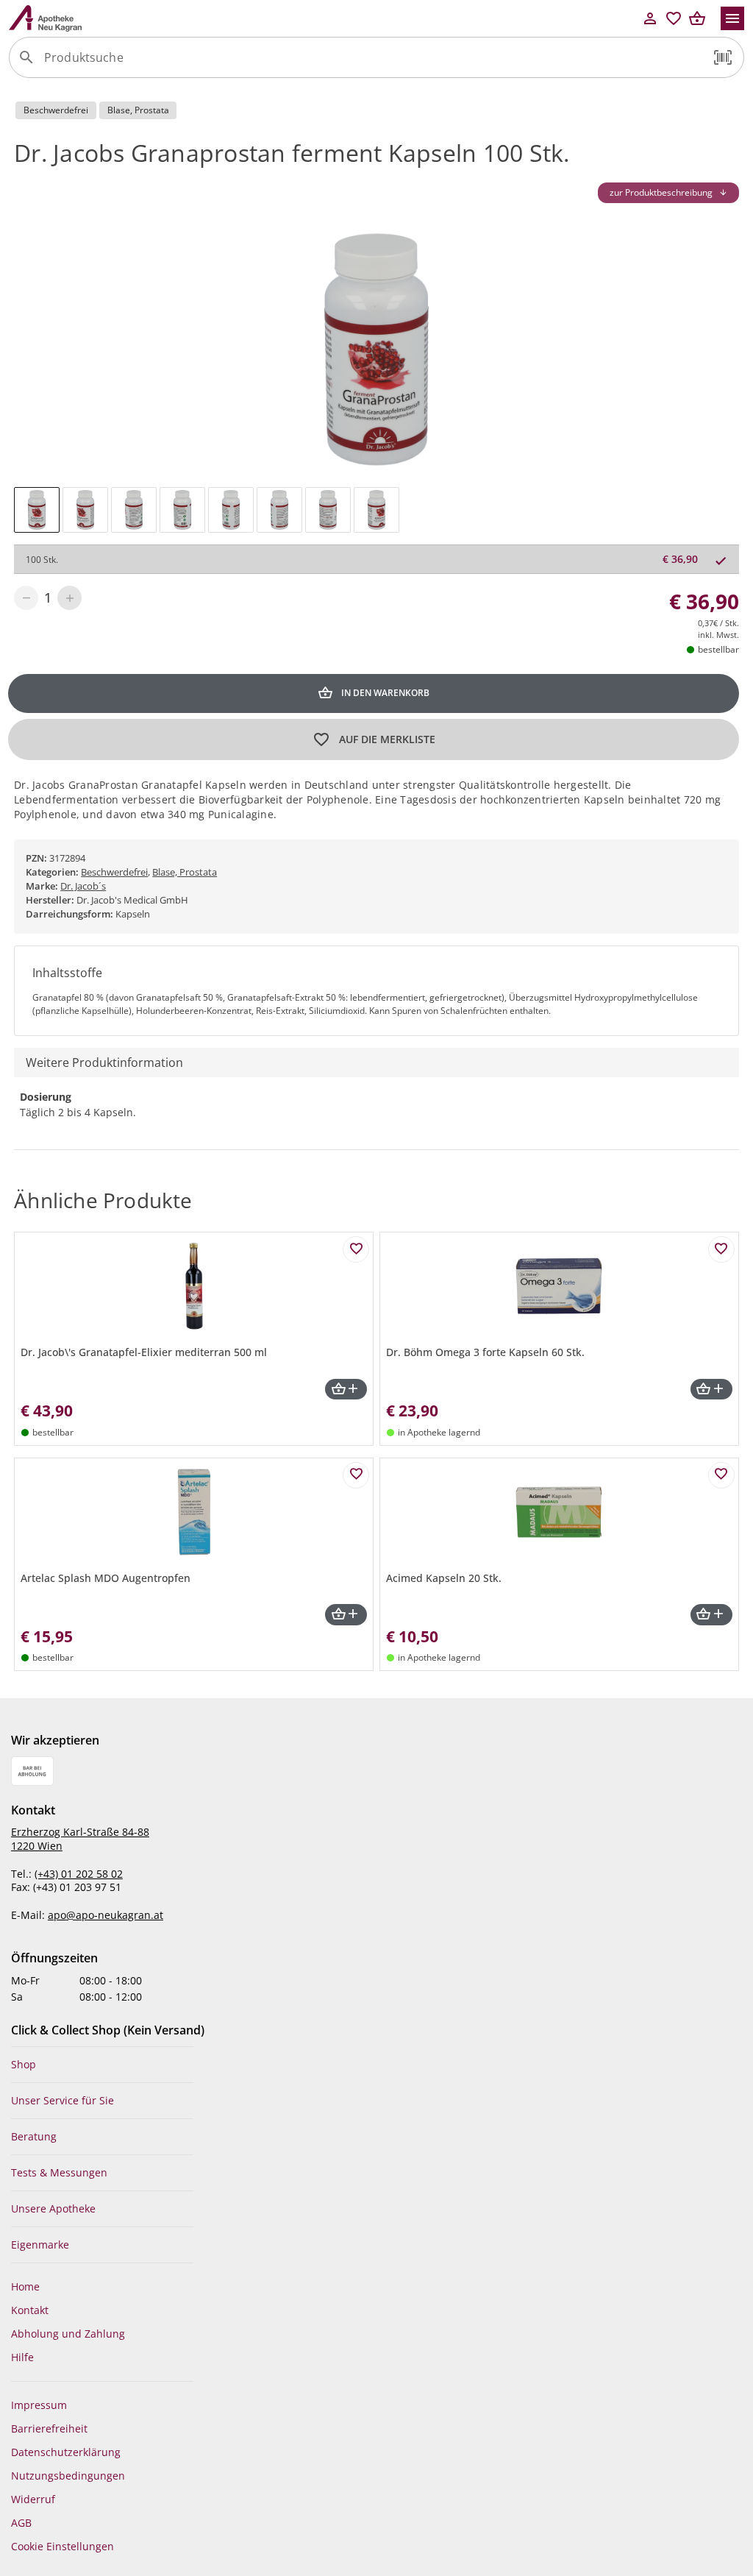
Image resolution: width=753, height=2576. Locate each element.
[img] (37, 510)
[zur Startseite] (324, 18)
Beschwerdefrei (114, 872)
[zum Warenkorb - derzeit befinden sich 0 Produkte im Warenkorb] (697, 18)
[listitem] (103, 2065)
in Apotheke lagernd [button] (439, 1432)
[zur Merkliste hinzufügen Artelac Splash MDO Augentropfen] (356, 1475)
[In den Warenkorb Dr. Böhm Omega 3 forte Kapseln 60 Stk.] (711, 1390)
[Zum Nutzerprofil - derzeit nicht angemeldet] (650, 18)
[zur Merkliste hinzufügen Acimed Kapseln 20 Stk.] (721, 1475)
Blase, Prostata (185, 872)
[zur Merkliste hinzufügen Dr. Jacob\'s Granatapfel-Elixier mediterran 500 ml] (356, 1249)
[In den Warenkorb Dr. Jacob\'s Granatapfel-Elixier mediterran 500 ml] (346, 1390)
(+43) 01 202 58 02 (79, 1874)
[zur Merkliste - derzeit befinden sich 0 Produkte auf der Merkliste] (674, 18)
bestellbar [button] (718, 649)
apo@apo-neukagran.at (106, 1915)
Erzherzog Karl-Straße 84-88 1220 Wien (80, 1839)
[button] (723, 57)
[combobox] (373, 63)
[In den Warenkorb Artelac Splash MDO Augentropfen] (346, 1615)
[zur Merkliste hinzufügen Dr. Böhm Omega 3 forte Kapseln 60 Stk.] (721, 1249)
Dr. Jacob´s (83, 886)
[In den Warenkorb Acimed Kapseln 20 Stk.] (711, 1615)
